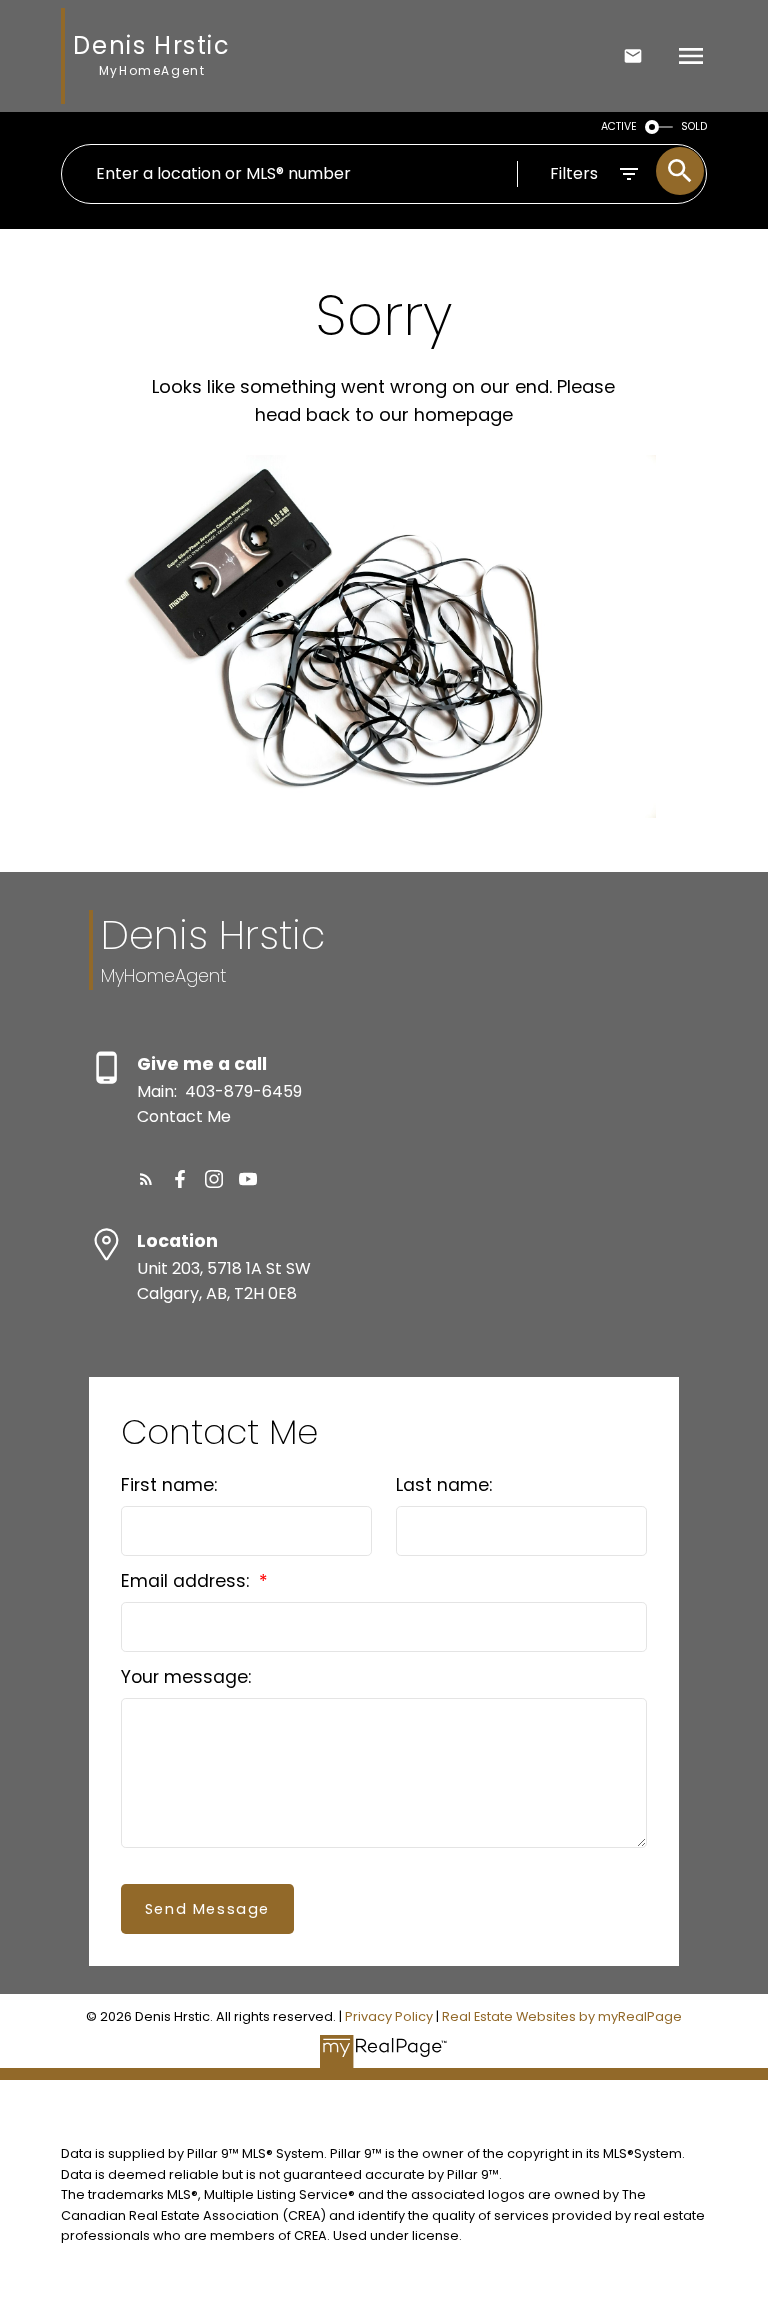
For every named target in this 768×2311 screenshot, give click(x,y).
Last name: (444, 1485)
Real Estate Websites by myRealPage (562, 2016)
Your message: (186, 1677)
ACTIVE (619, 126)
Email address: (187, 1581)
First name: (169, 1485)
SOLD (694, 126)
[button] (146, 1179)
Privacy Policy (389, 2016)
